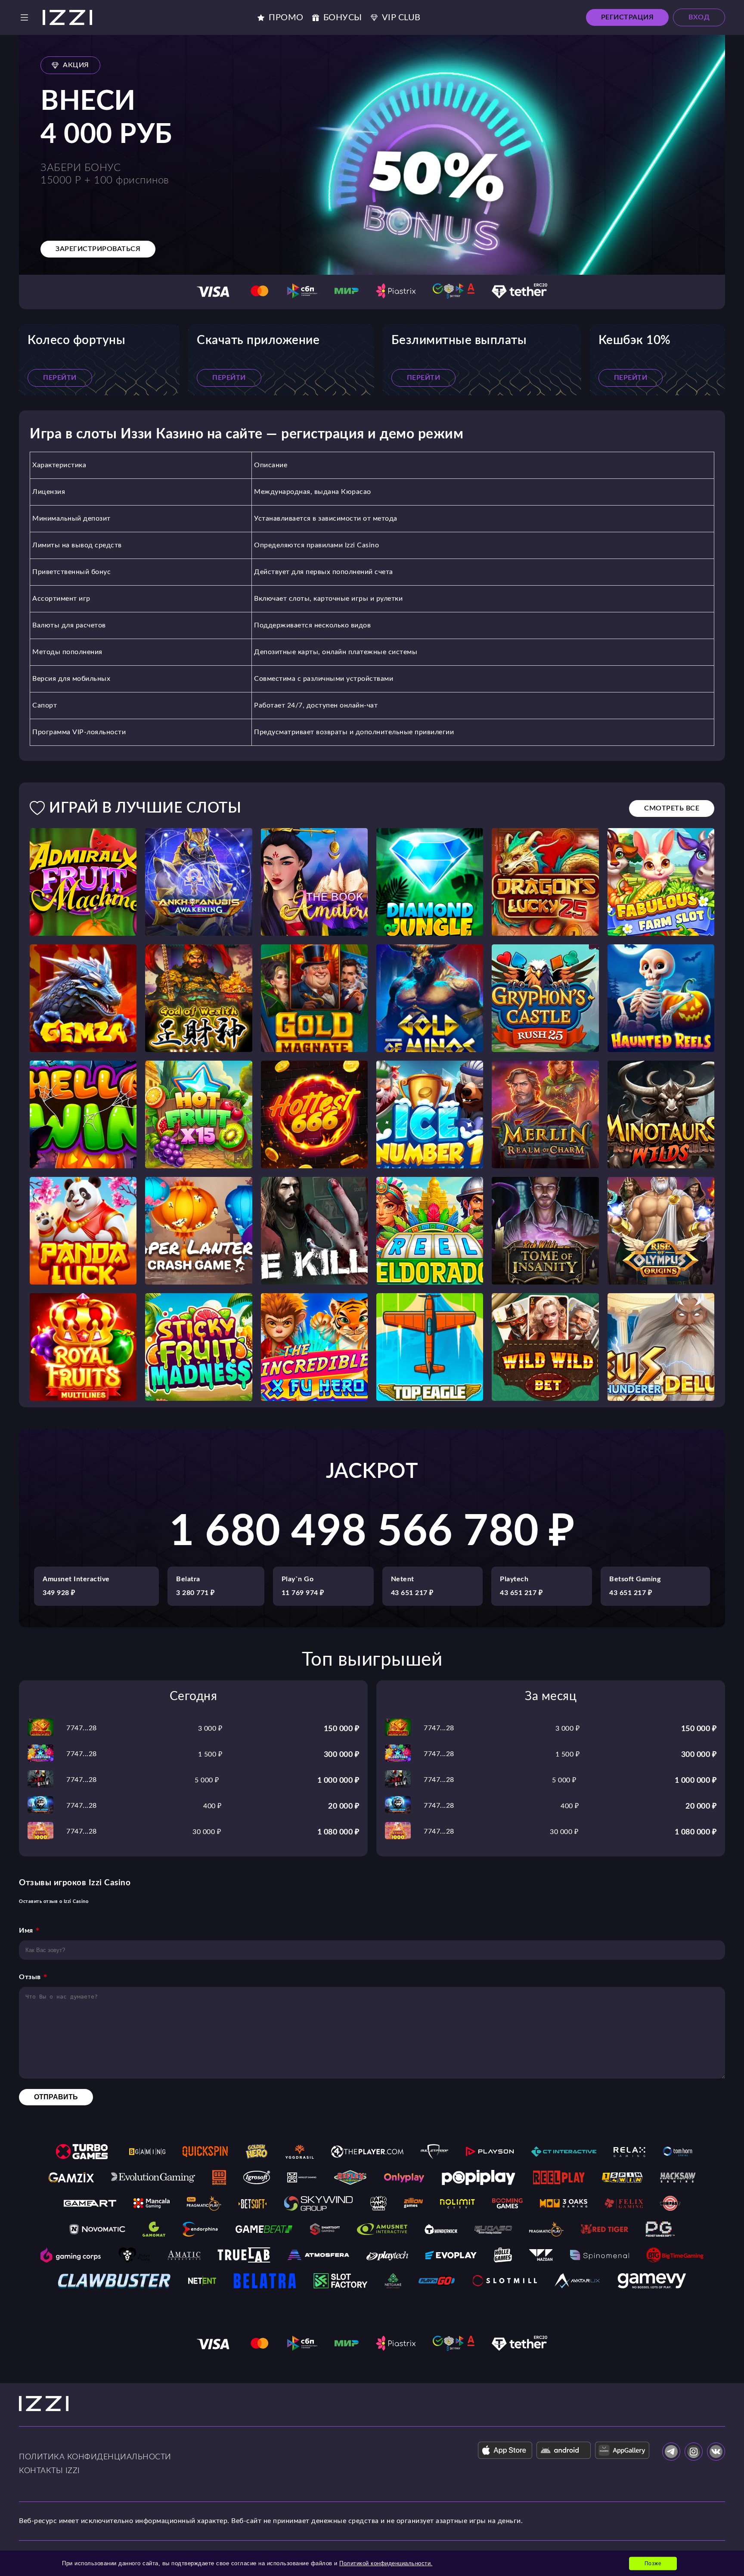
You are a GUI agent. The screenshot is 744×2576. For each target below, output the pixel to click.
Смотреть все (672, 808)
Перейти (60, 378)
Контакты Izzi (50, 2471)
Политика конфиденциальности (95, 2457)
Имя (26, 1930)
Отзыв (30, 1977)
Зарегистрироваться (98, 249)
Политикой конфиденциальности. (386, 2563)
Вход (699, 17)
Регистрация (628, 17)
